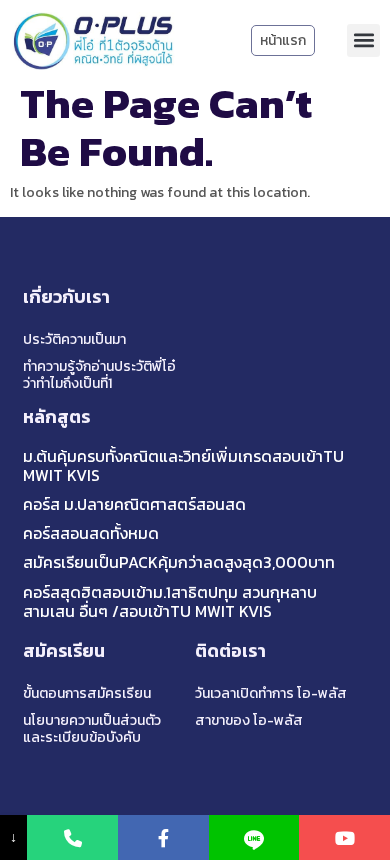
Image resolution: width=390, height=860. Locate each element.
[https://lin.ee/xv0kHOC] (254, 837)
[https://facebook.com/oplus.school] (163, 837)
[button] (363, 40)
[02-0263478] (72, 837)
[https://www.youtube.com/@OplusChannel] (344, 837)
